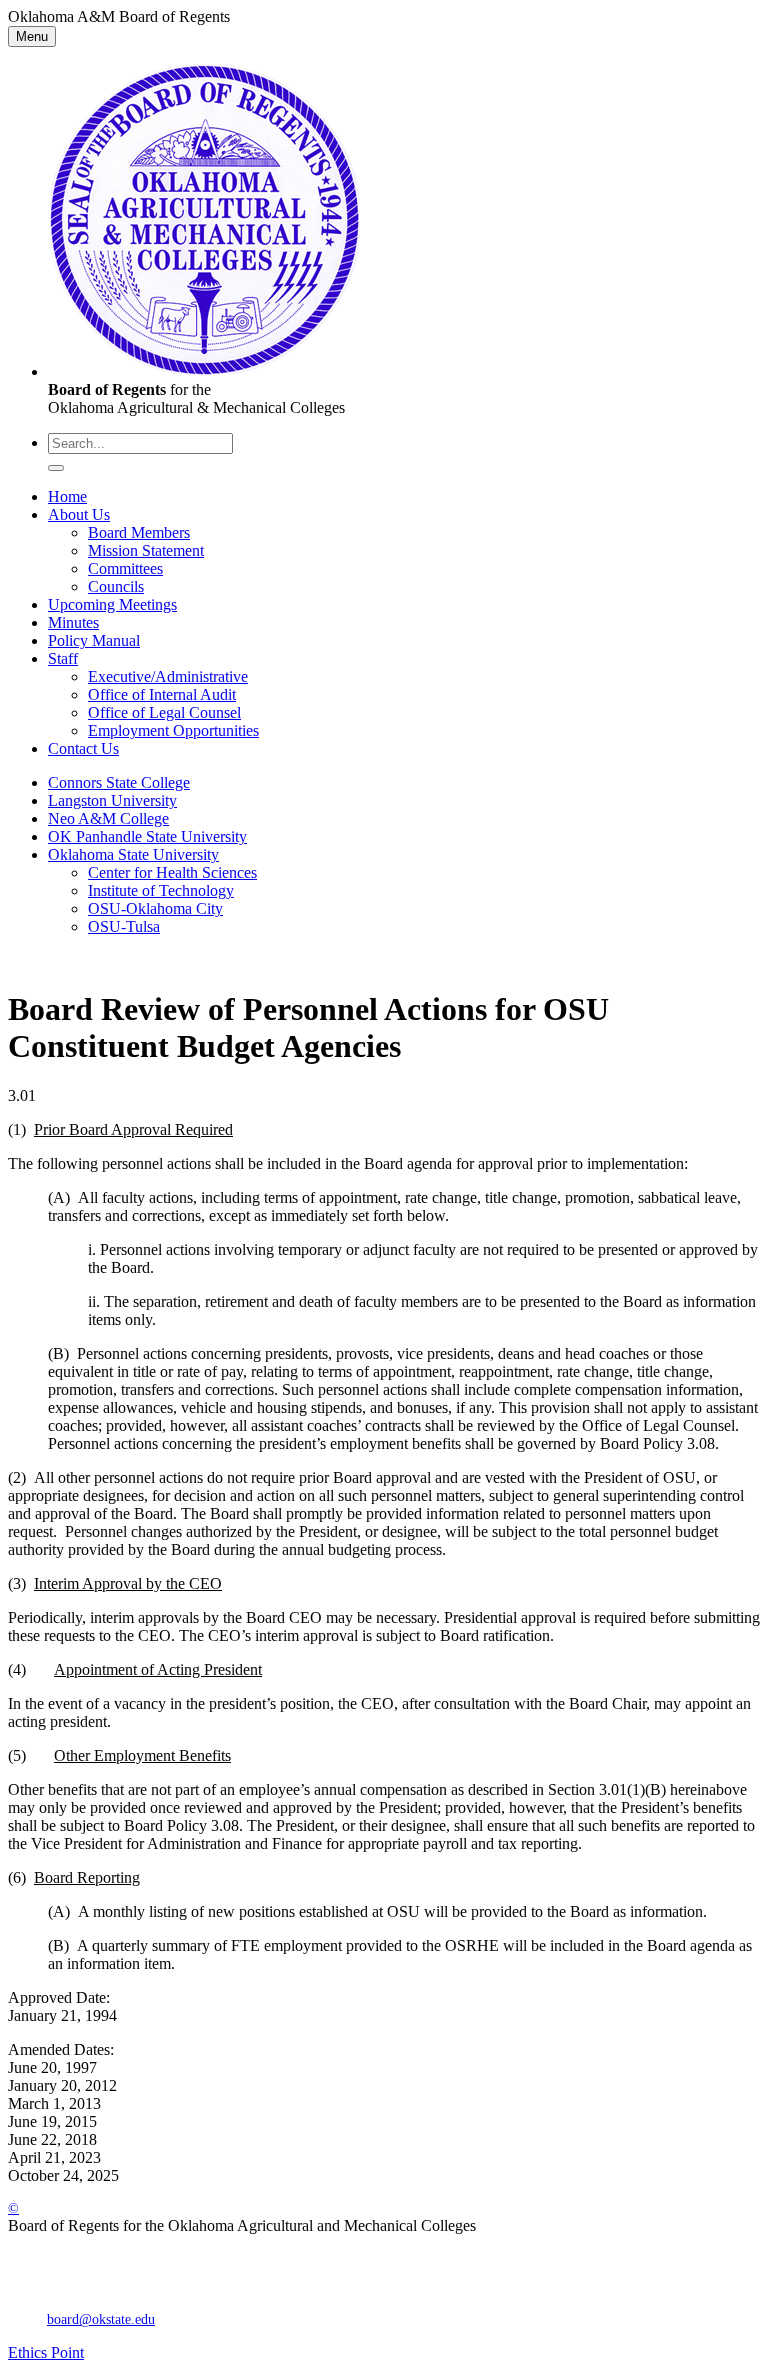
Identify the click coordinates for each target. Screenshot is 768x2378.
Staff (63, 658)
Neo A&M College (108, 818)
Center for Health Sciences (172, 872)
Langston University (112, 800)
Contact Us (83, 748)
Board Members (139, 532)
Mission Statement (146, 550)
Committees (125, 568)
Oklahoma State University (133, 854)
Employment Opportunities (173, 730)
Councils (116, 586)
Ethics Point (46, 2352)
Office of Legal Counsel (164, 712)
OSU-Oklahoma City (155, 908)
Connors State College (119, 782)
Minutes (73, 622)
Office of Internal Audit (162, 694)
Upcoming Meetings (112, 604)
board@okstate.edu (101, 2319)
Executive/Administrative (168, 676)
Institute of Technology (161, 890)
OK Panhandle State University (147, 836)
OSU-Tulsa (124, 926)
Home (67, 496)
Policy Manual (94, 640)
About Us (79, 514)
